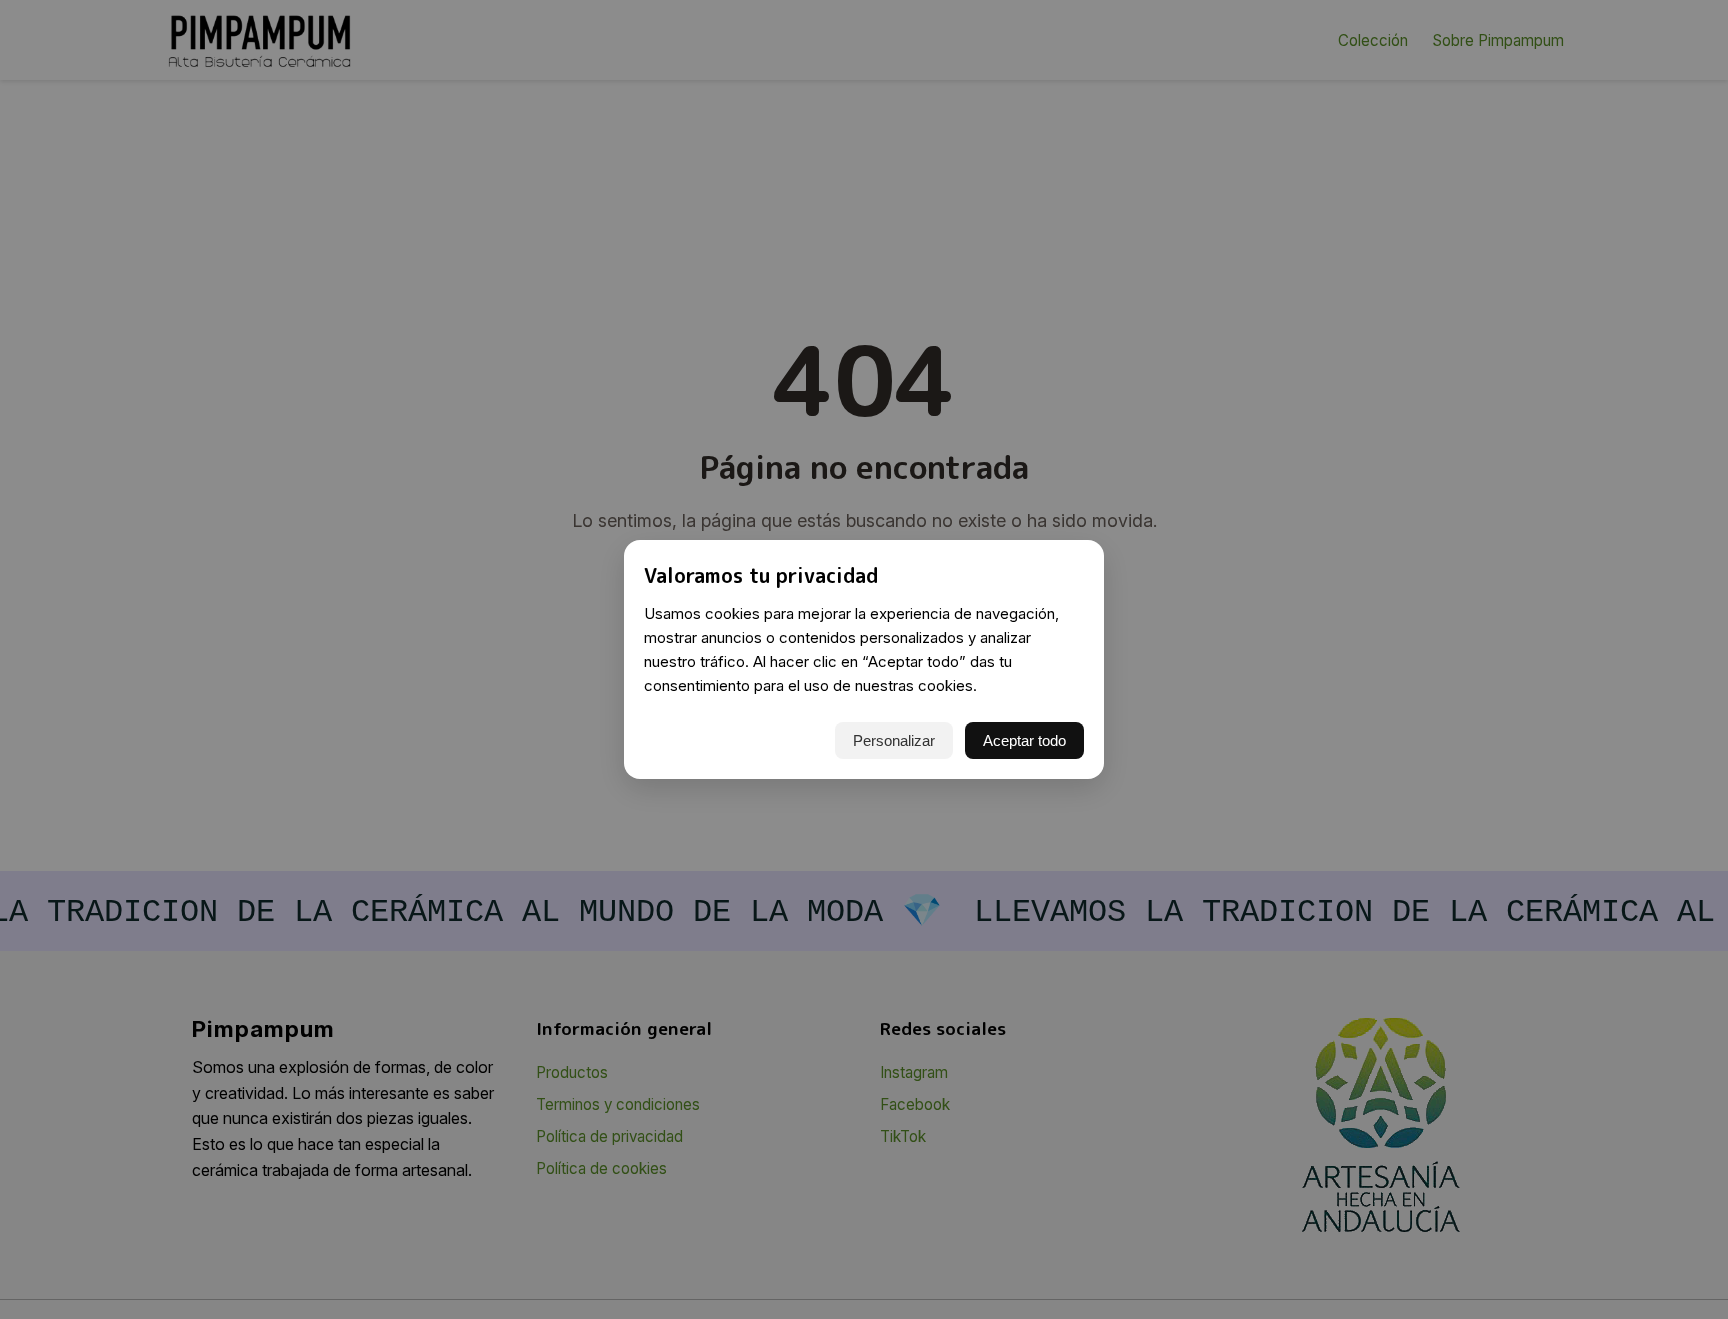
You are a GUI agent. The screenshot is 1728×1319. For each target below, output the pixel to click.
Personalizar (894, 740)
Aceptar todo (1024, 740)
